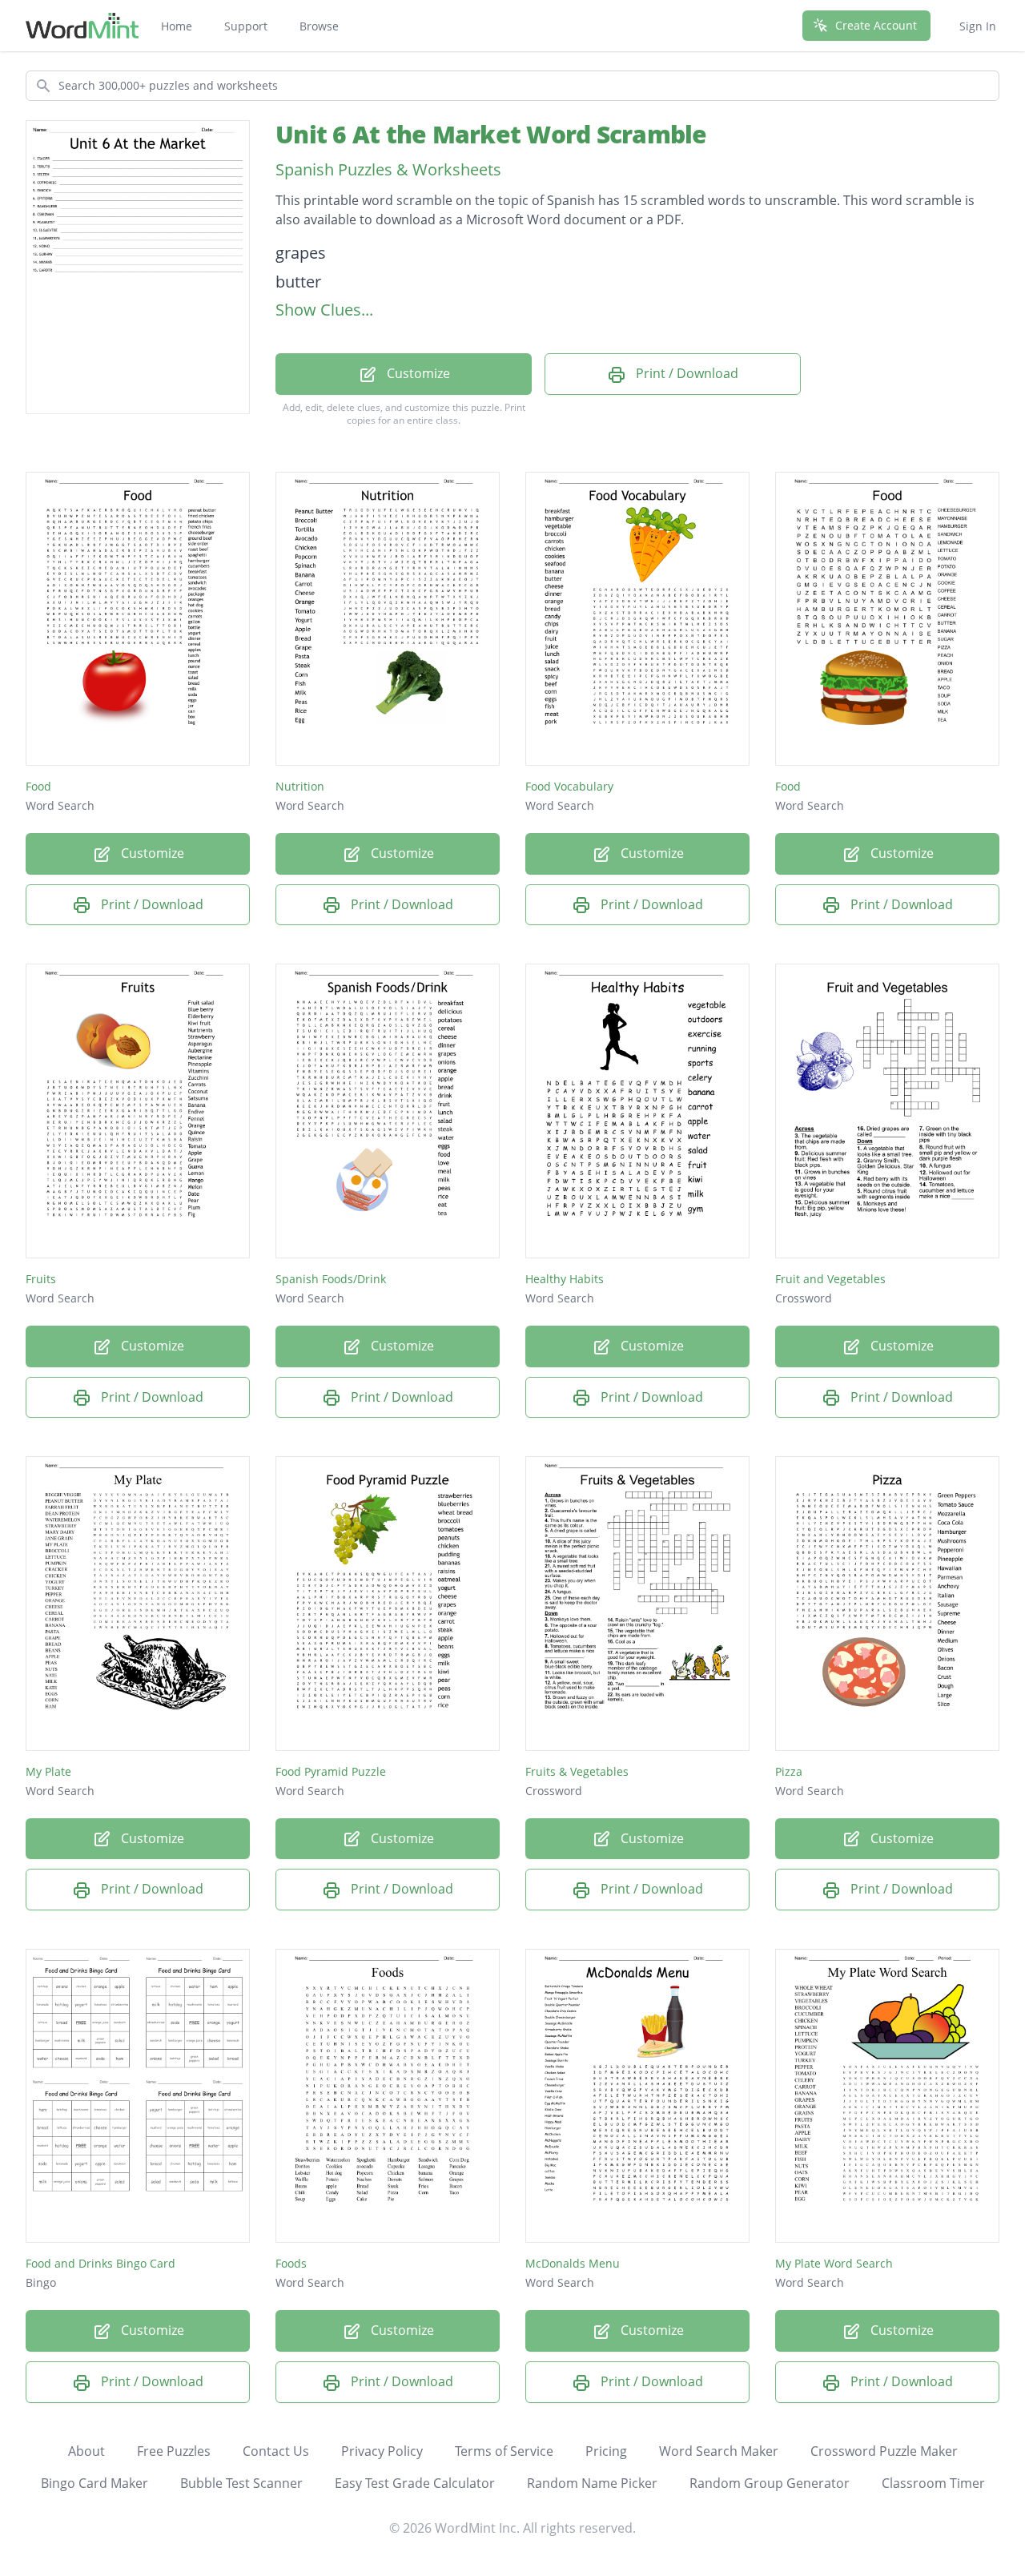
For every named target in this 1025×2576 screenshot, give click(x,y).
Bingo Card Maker (94, 2483)
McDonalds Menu (573, 2263)
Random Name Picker (592, 2483)
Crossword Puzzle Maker (884, 2451)
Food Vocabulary (569, 786)
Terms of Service (504, 2451)
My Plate (48, 1771)
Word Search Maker (719, 2451)
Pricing (606, 2451)
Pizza (789, 1771)
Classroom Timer (933, 2483)
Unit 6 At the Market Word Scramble (491, 134)
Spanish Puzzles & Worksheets (388, 169)
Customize (417, 373)
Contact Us (276, 2451)
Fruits (41, 1279)
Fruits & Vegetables (577, 1771)
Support (246, 26)
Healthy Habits (565, 1279)
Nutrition (300, 786)
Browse (319, 26)
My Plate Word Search (834, 2263)
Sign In (978, 26)
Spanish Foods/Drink (331, 1279)
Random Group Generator (770, 2483)
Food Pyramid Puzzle (331, 1771)
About (86, 2451)
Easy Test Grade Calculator (415, 2483)
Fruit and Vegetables (830, 1279)
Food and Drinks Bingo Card (100, 2263)
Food (38, 786)
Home (177, 26)
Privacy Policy (382, 2451)
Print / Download (685, 373)
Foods (291, 2263)
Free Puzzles (174, 2451)
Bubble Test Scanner (241, 2483)
